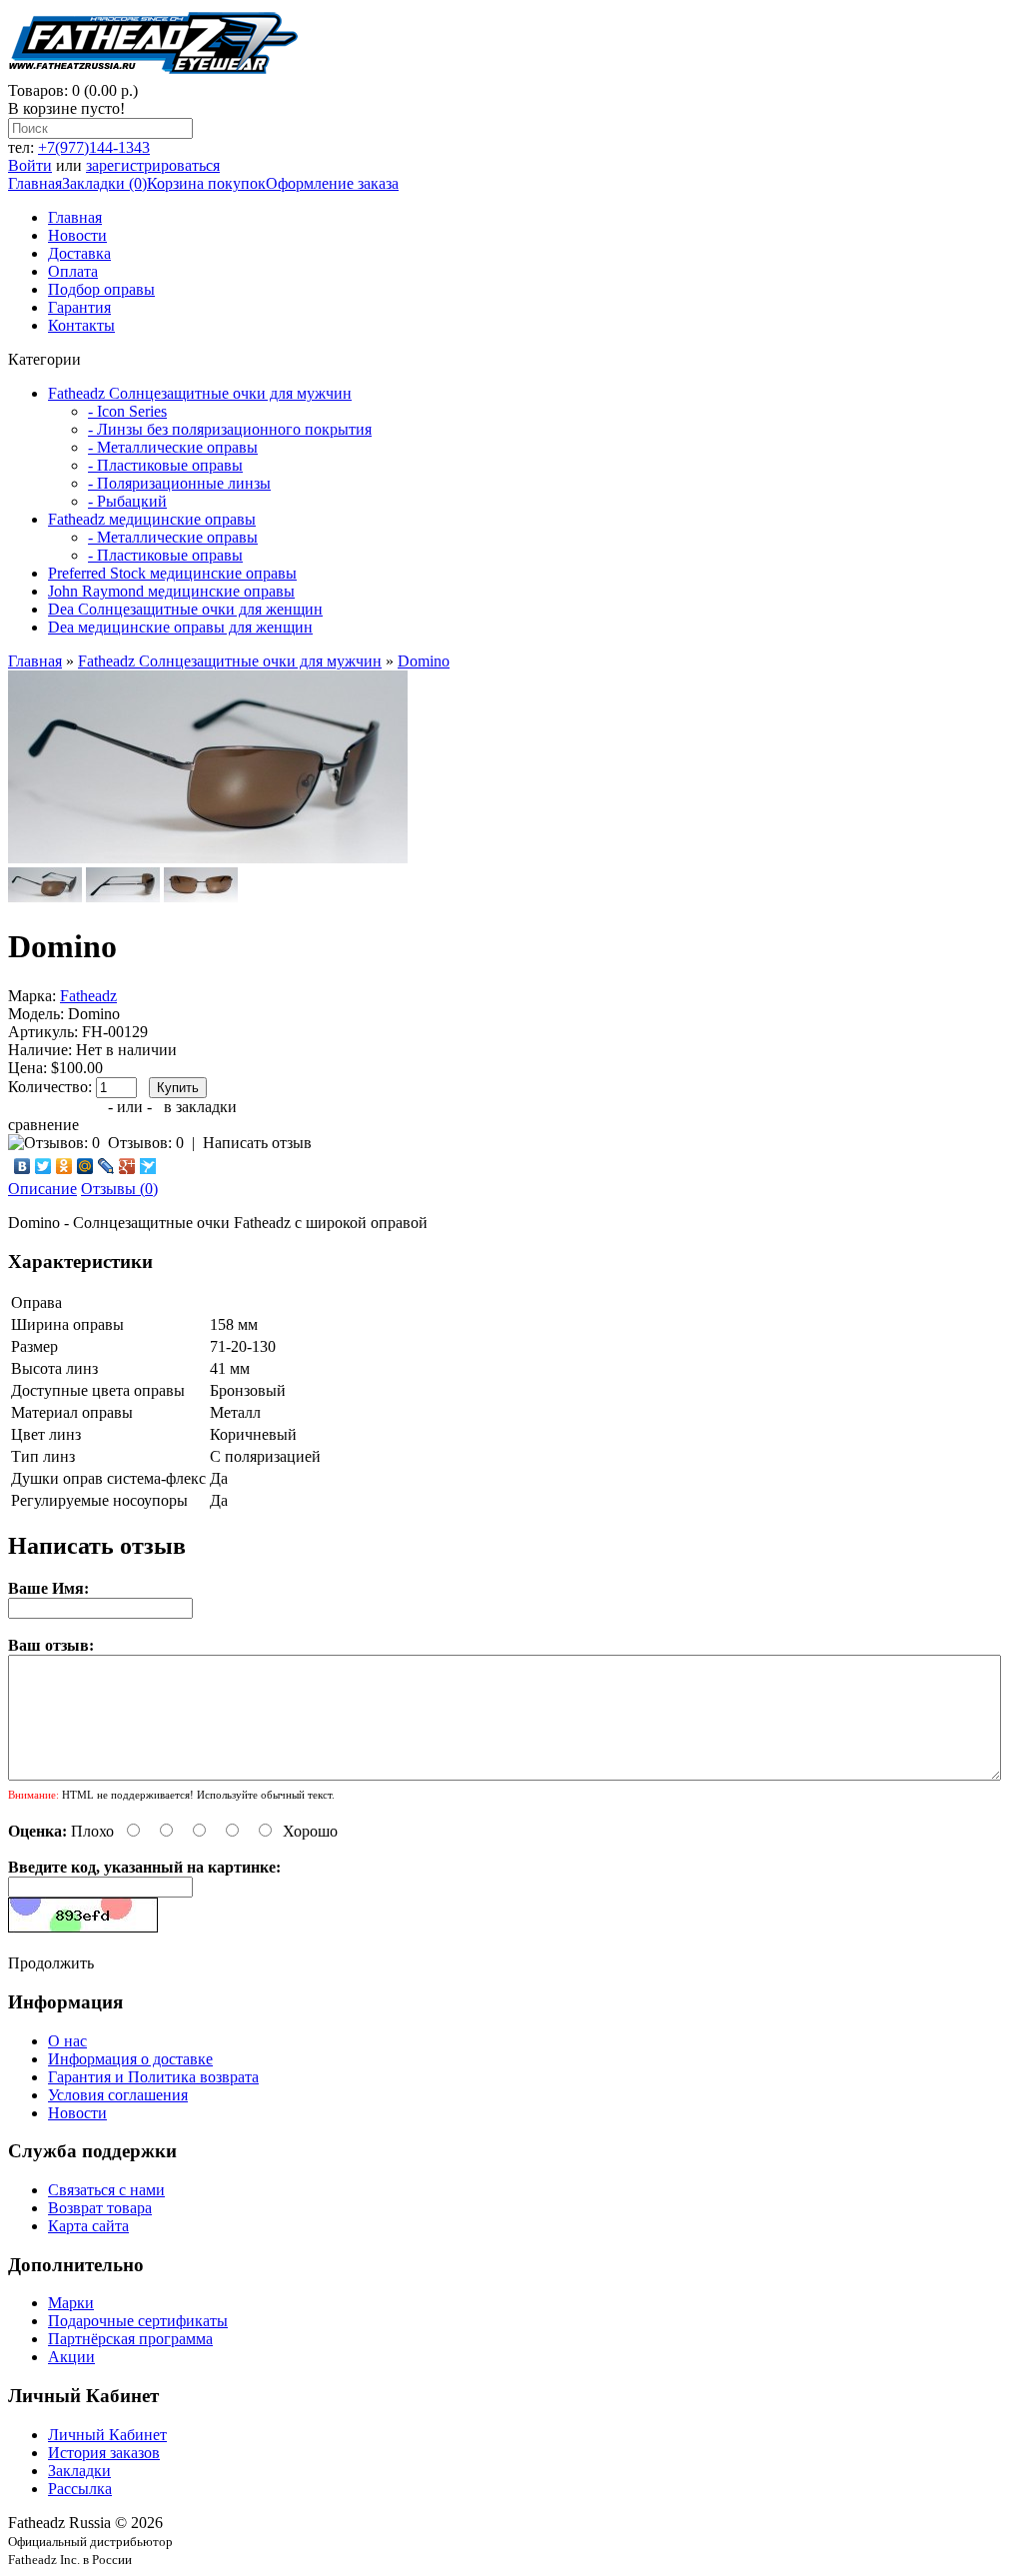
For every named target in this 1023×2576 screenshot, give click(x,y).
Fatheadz (88, 996)
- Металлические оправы (173, 447)
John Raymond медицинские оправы (171, 591)
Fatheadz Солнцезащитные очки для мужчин (200, 393)
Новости (77, 235)
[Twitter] (43, 1166)
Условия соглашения (118, 2095)
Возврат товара (100, 2208)
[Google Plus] (127, 1166)
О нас (67, 2041)
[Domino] (208, 858)
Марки (71, 2303)
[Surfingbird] (148, 1166)
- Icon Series (127, 411)
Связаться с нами (106, 2190)
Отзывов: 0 (146, 1143)
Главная (35, 183)
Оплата (73, 271)
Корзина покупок (206, 183)
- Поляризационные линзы (179, 483)
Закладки (79, 2471)
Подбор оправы (101, 289)
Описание (42, 1189)
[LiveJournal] (106, 1166)
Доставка (79, 253)
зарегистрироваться (153, 165)
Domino (424, 661)
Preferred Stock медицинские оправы (172, 573)
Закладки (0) (104, 183)
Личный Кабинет (107, 2435)
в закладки (200, 1107)
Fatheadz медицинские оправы (152, 519)
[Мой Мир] (85, 1166)
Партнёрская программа (130, 2339)
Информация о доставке (130, 2059)
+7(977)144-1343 (94, 147)
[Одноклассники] (64, 1166)
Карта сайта (88, 2226)
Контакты (81, 325)
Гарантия (79, 307)
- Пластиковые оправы (165, 465)
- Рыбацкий (127, 501)
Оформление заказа (332, 183)
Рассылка (80, 2489)
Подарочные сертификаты (138, 2321)
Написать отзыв (257, 1143)
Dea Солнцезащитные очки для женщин (185, 609)
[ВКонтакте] (22, 1166)
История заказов (104, 2453)
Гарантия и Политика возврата (153, 2077)
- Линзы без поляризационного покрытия (230, 429)
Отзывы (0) (119, 1189)
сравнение (43, 1125)
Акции (71, 2357)
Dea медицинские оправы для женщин (180, 627)
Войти (30, 165)
